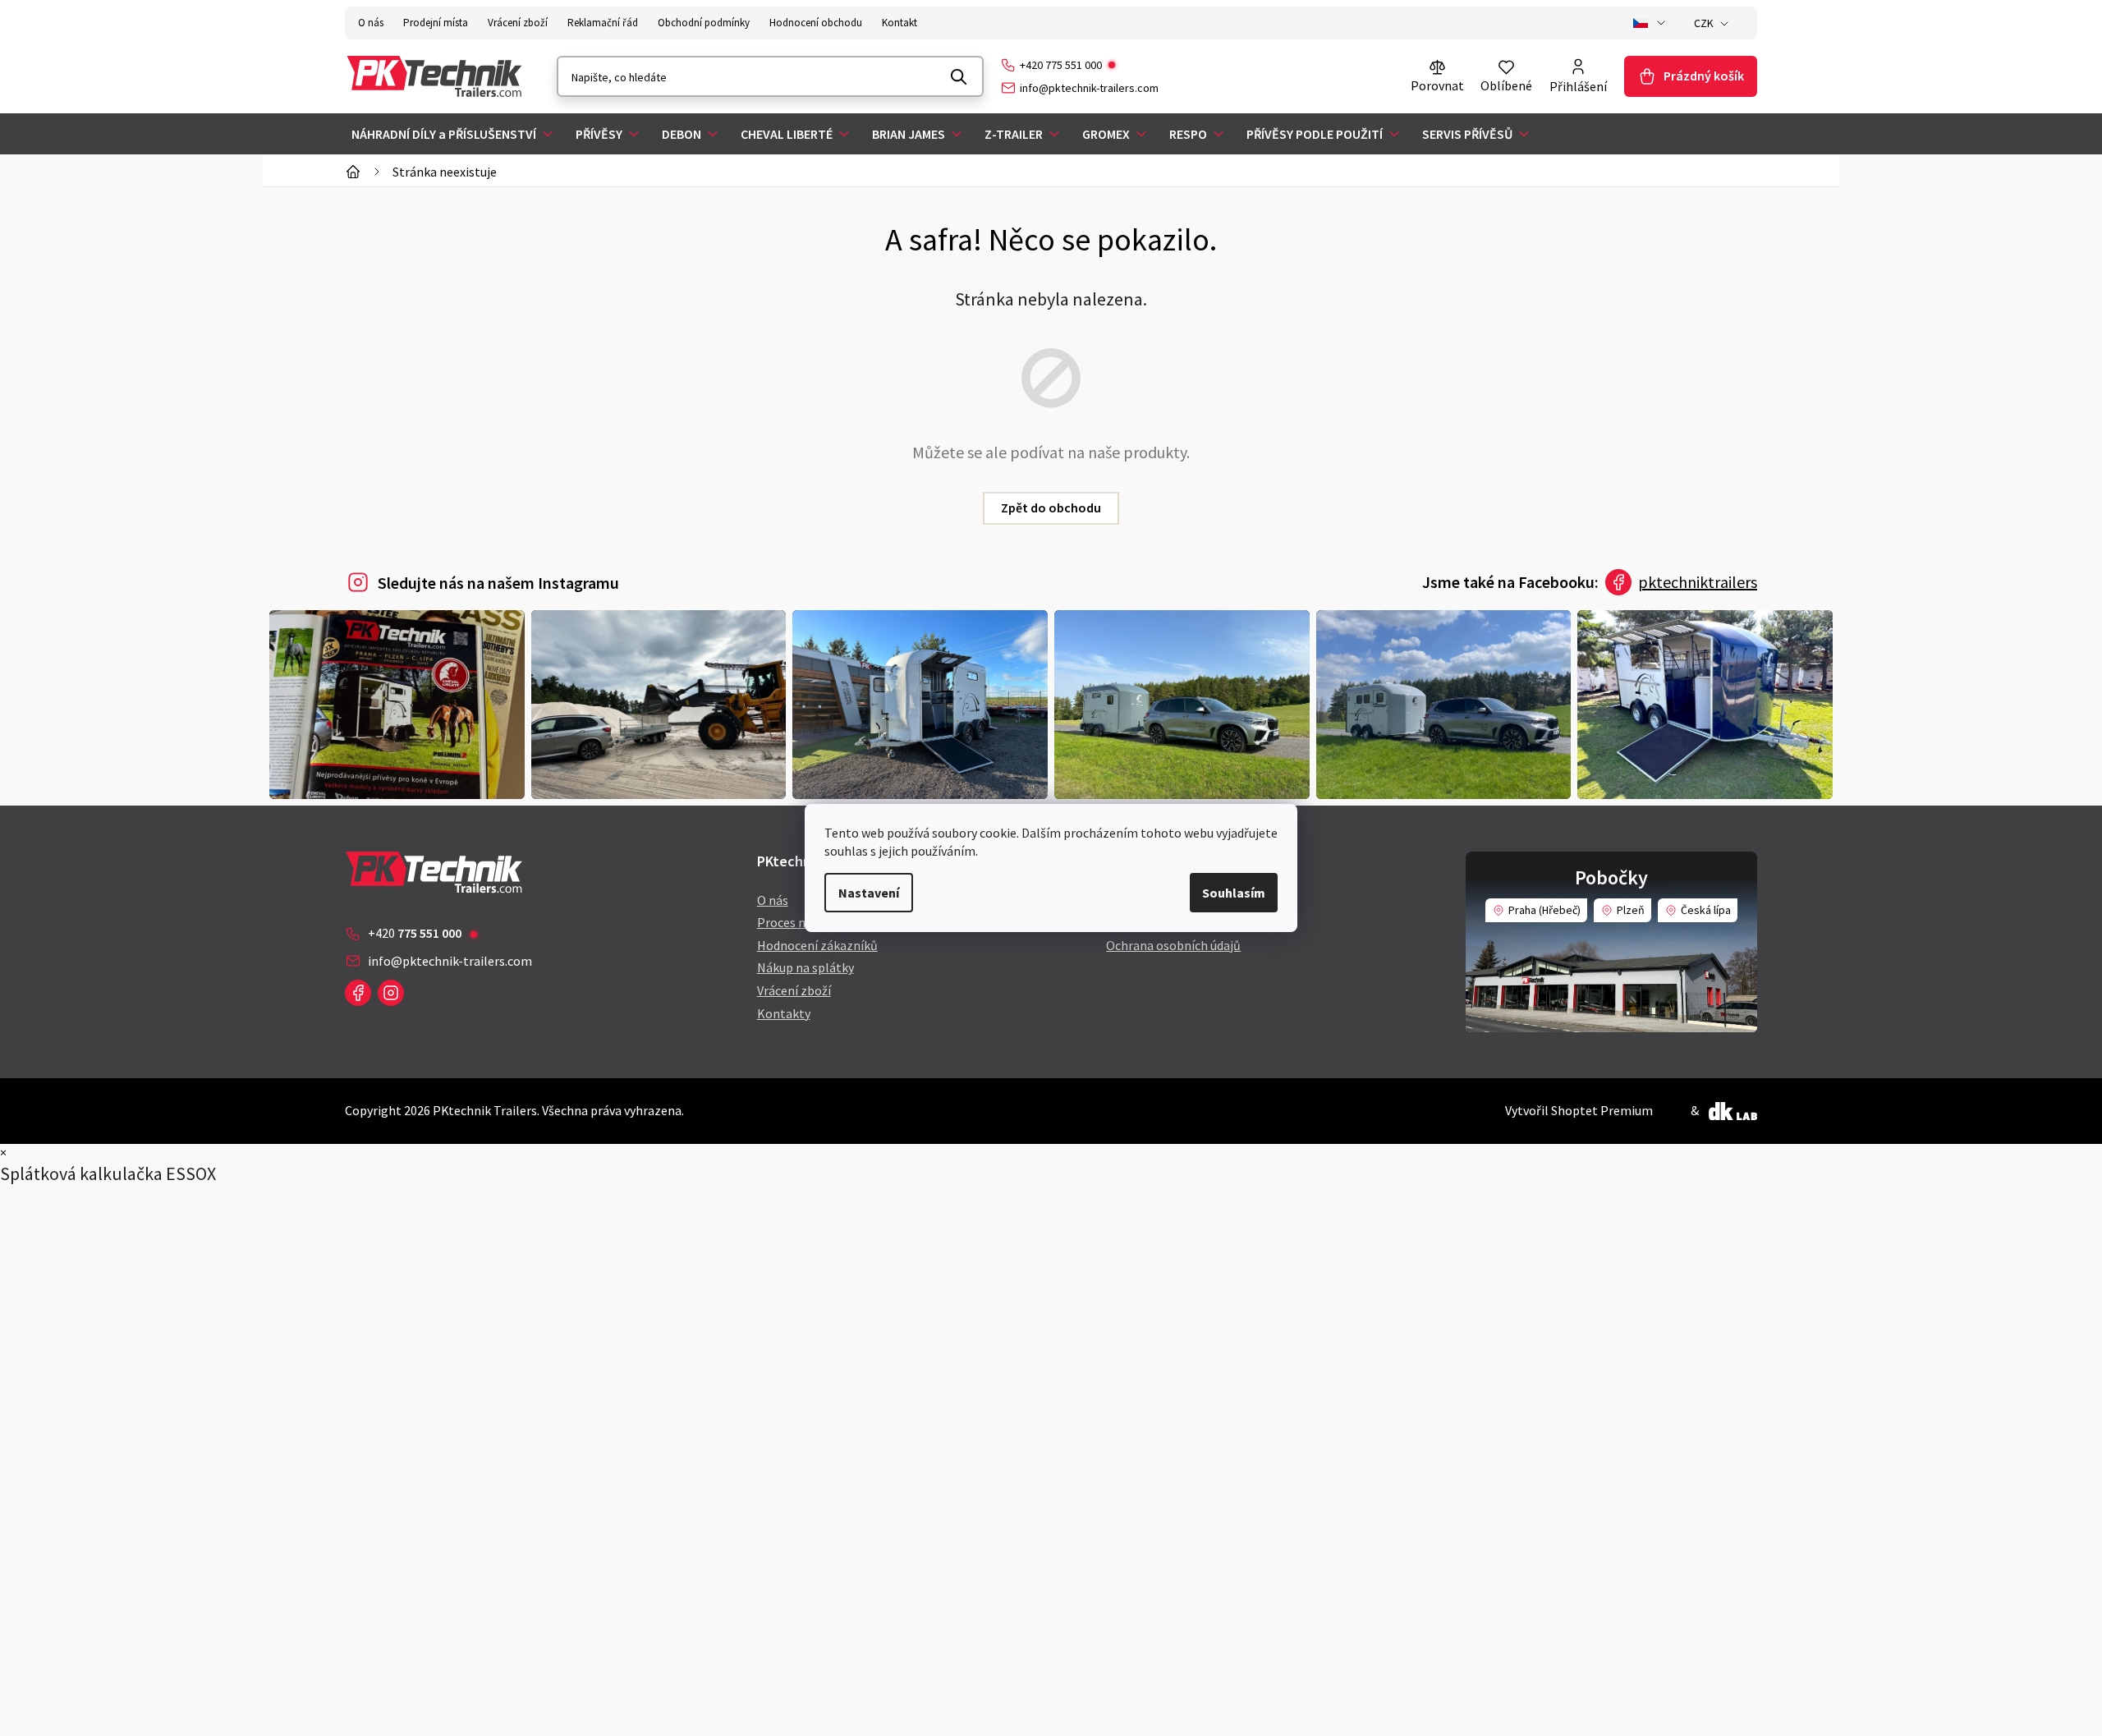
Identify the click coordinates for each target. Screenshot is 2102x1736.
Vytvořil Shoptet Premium (1579, 1110)
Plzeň (1631, 910)
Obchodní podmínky (704, 23)
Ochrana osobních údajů (1173, 945)
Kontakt (900, 23)
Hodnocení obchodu (816, 23)
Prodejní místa (436, 23)
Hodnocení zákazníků (817, 945)
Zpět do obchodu (1051, 507)
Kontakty (784, 1013)
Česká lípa (1706, 910)
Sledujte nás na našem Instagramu (498, 583)
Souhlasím (1234, 893)
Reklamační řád (603, 23)
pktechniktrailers (1698, 582)
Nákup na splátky (805, 967)
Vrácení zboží (518, 23)
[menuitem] (454, 134)
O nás (371, 23)
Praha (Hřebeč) (1544, 910)
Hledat (959, 76)
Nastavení (869, 893)
